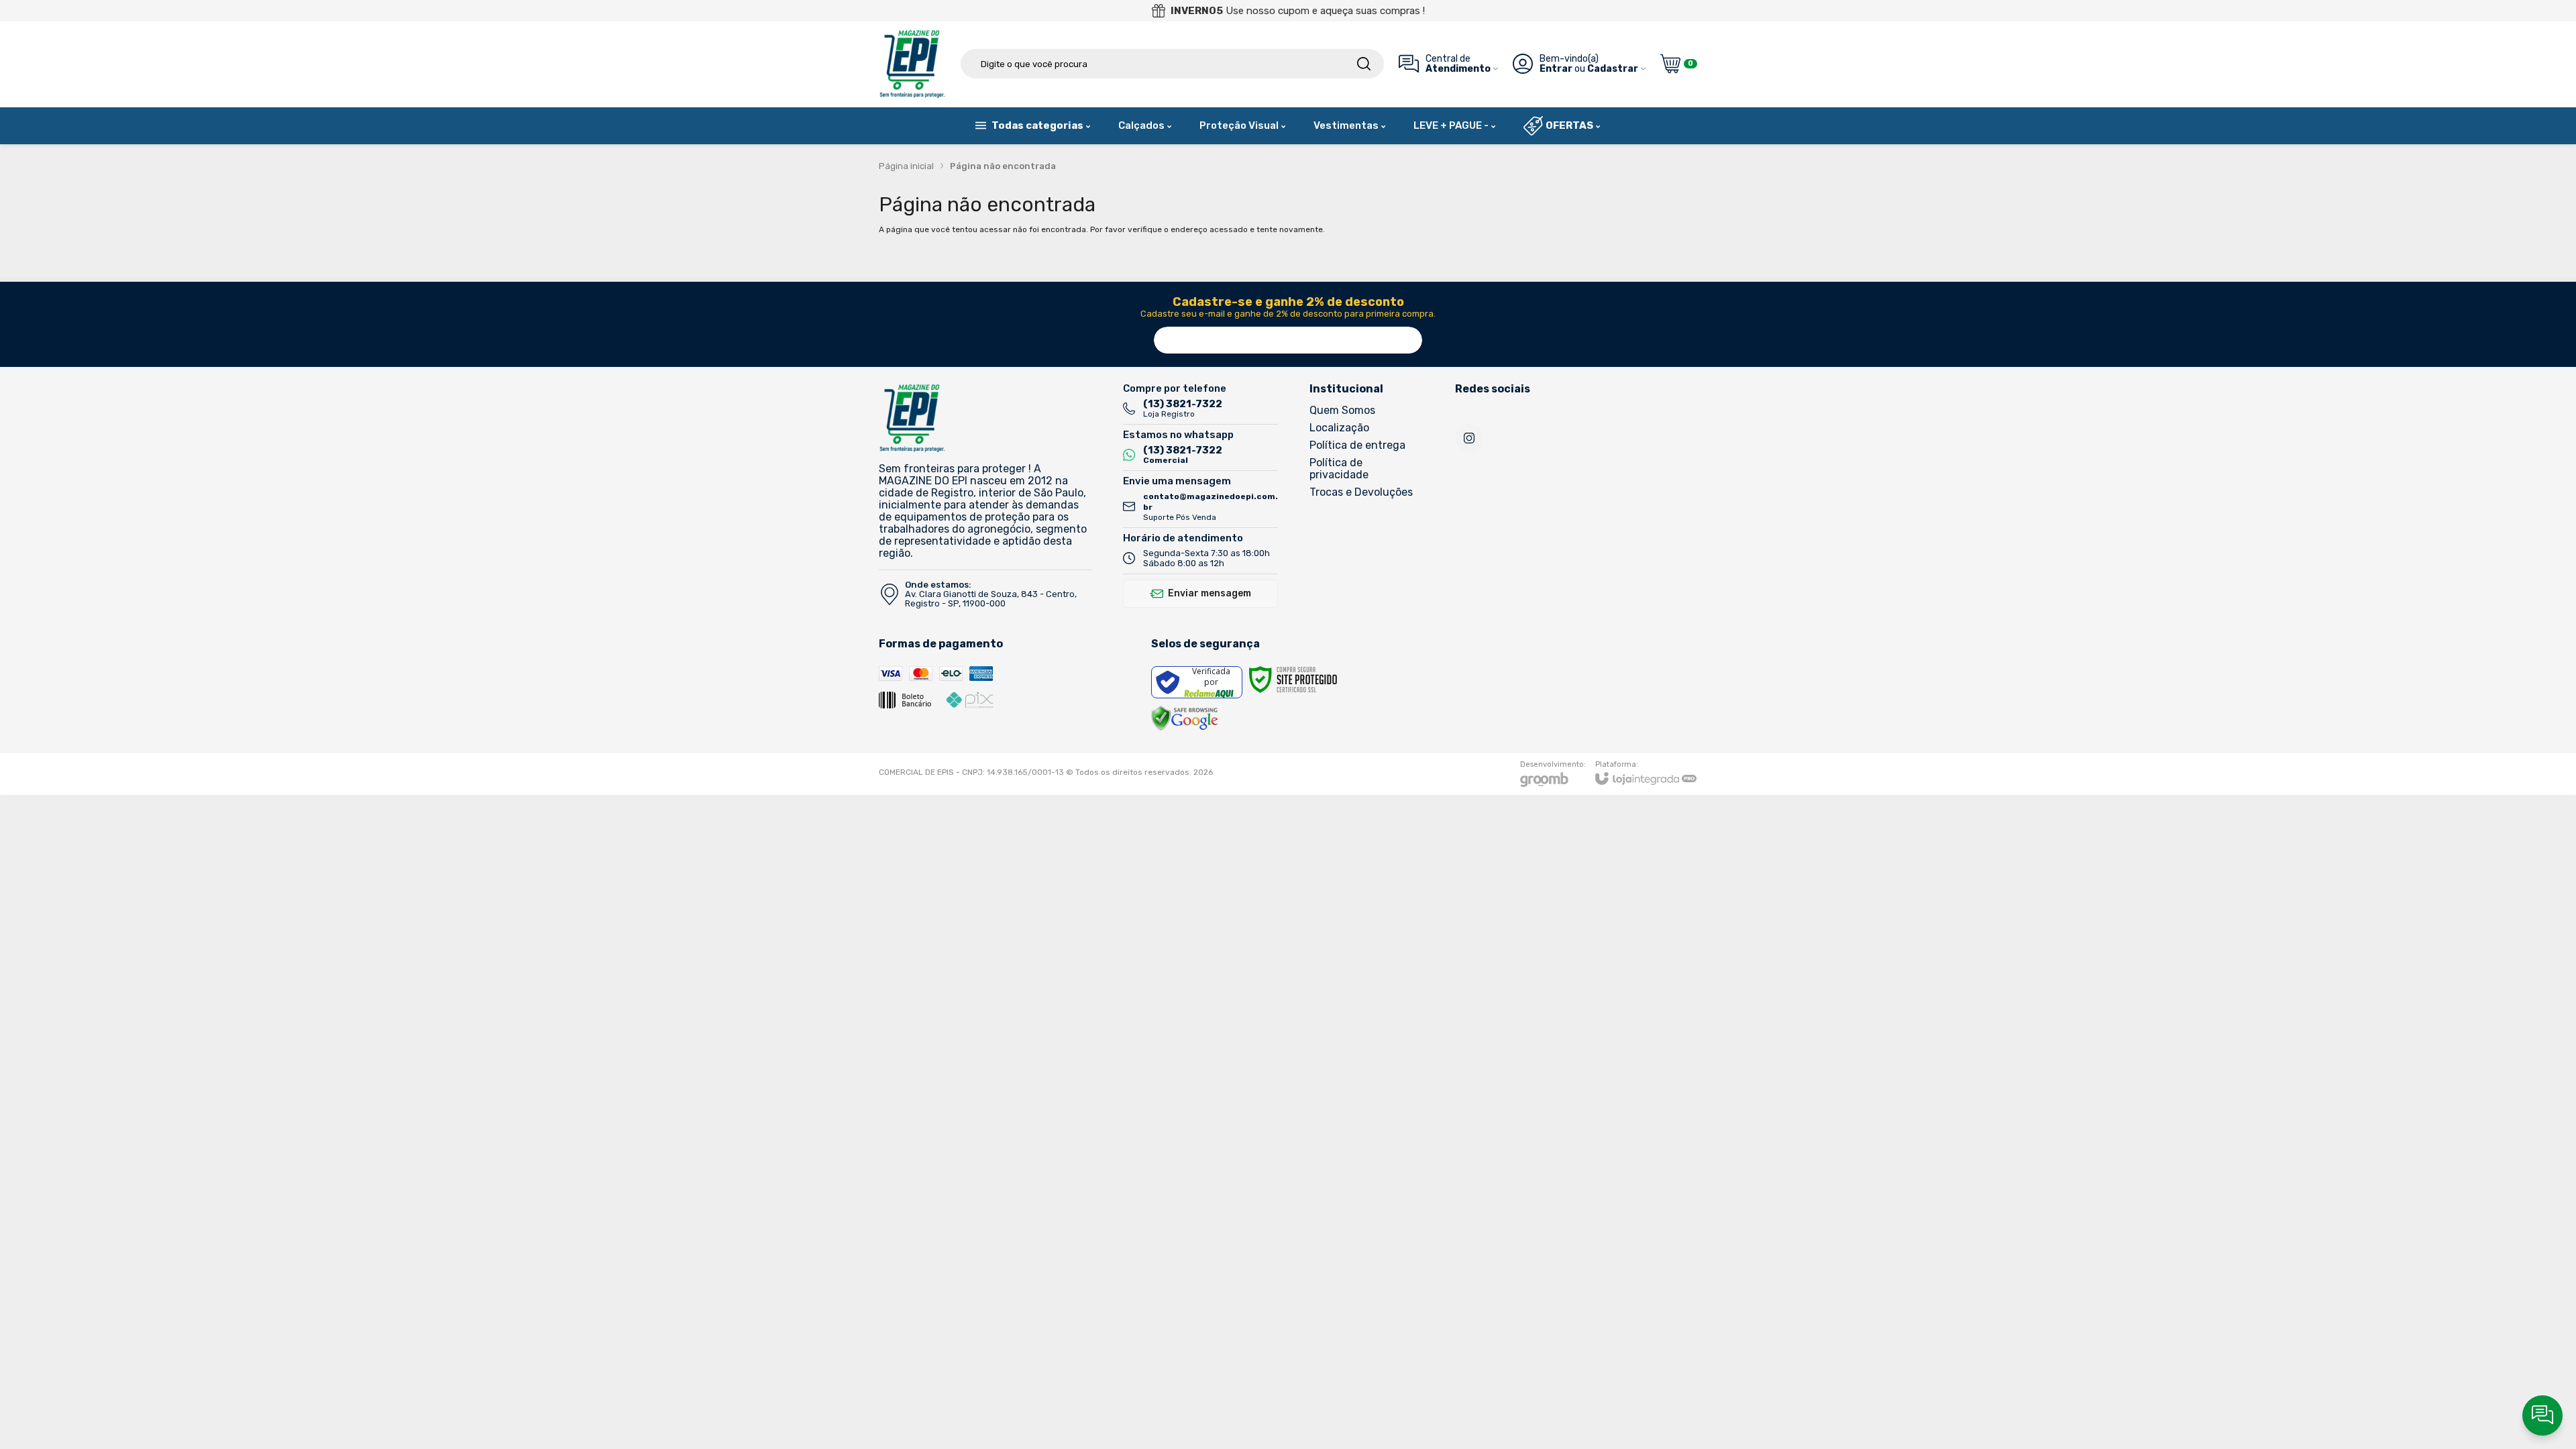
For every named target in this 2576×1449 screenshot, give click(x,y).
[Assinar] (1409, 340)
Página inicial (906, 166)
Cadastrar (1613, 69)
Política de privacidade (1339, 469)
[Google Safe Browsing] (1185, 718)
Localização (1339, 428)
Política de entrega (1357, 445)
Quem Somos (1342, 410)
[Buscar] (1364, 64)
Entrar (1556, 69)
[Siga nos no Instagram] (1469, 438)
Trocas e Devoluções (1361, 492)
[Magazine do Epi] (912, 64)
